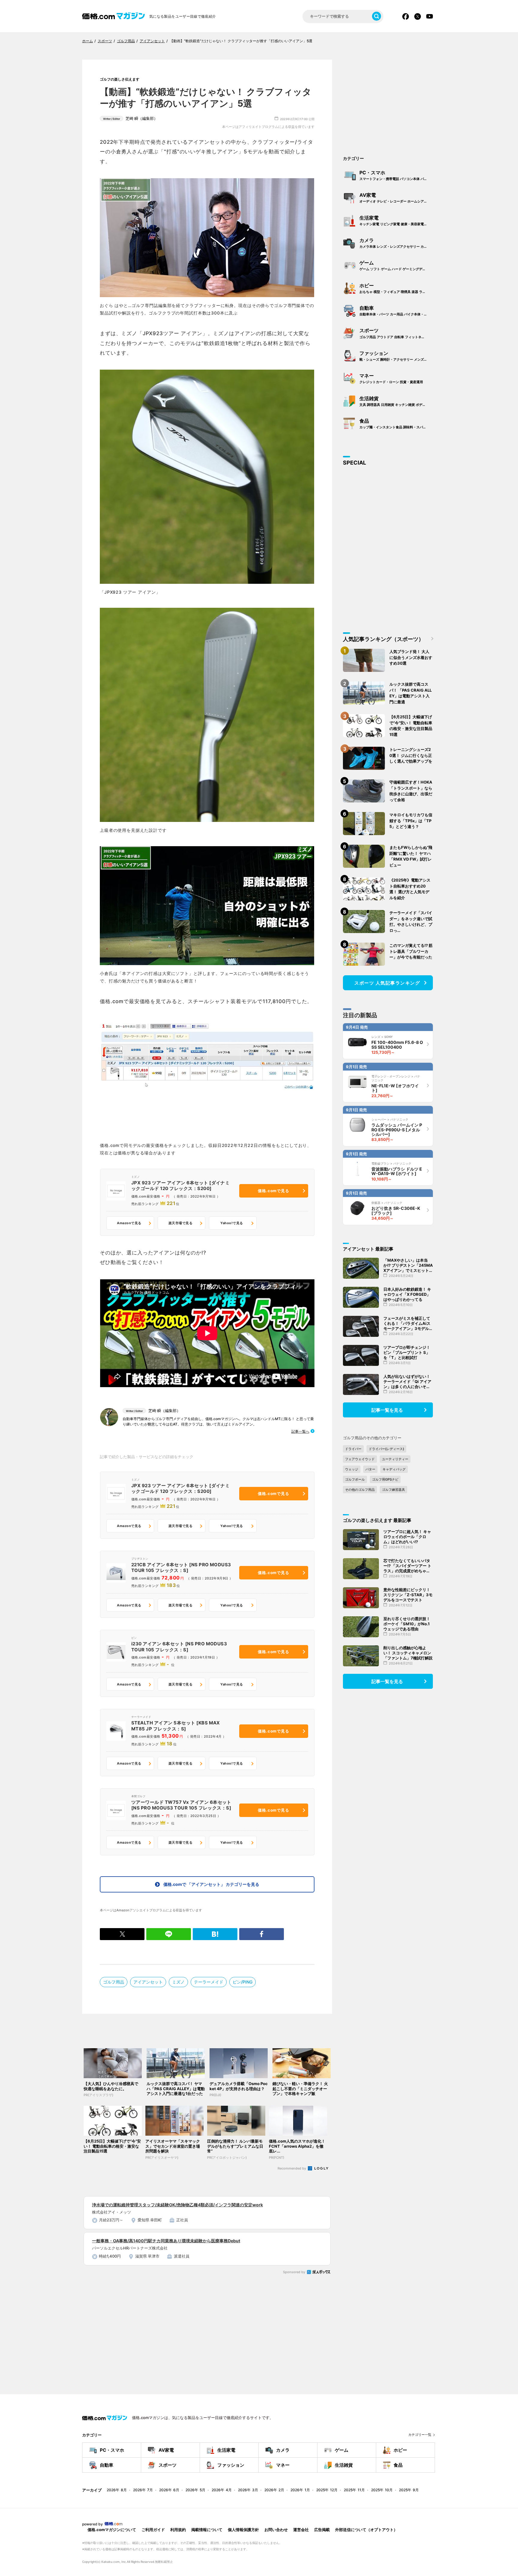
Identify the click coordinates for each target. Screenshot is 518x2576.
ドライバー (353, 1449)
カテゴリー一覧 (420, 2435)
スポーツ (397, 333)
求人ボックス (319, 2272)
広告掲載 (322, 2530)
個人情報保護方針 (243, 2530)
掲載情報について (207, 2530)
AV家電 (397, 198)
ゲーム (396, 265)
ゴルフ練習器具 (393, 1490)
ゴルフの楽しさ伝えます (120, 79)
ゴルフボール (355, 1479)
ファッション (397, 356)
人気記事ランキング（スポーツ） (383, 639)
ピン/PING (243, 1982)
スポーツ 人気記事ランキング (387, 983)
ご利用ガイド (153, 2530)
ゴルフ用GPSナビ (385, 1479)
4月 (222, 2490)
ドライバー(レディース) (386, 1449)
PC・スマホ (397, 175)
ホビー (397, 288)
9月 (409, 2490)
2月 (274, 2490)
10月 (382, 2490)
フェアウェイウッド (360, 1459)
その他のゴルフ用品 (360, 1490)
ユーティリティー (395, 1459)
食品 (397, 424)
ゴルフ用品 (114, 1982)
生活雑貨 (397, 401)
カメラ (397, 243)
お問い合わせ (276, 2530)
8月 (117, 2490)
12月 (327, 2490)
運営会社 (301, 2530)
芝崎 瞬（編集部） (130, 118)
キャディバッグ (394, 1469)
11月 (354, 2490)
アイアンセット (148, 1982)
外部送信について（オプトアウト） (366, 2530)
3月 (248, 2490)
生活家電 (397, 220)
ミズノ (178, 1982)
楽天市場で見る (180, 1223)
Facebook (406, 16)
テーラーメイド (209, 1982)
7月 (143, 2490)
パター (370, 1469)
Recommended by (292, 2168)
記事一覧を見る (387, 1410)
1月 (300, 2490)
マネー (391, 378)
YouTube (430, 16)
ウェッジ (352, 1469)
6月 (169, 2490)
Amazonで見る (129, 1223)
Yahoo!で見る (232, 1223)
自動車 (397, 311)
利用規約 (178, 2530)
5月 (195, 2490)
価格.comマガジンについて (112, 2530)
